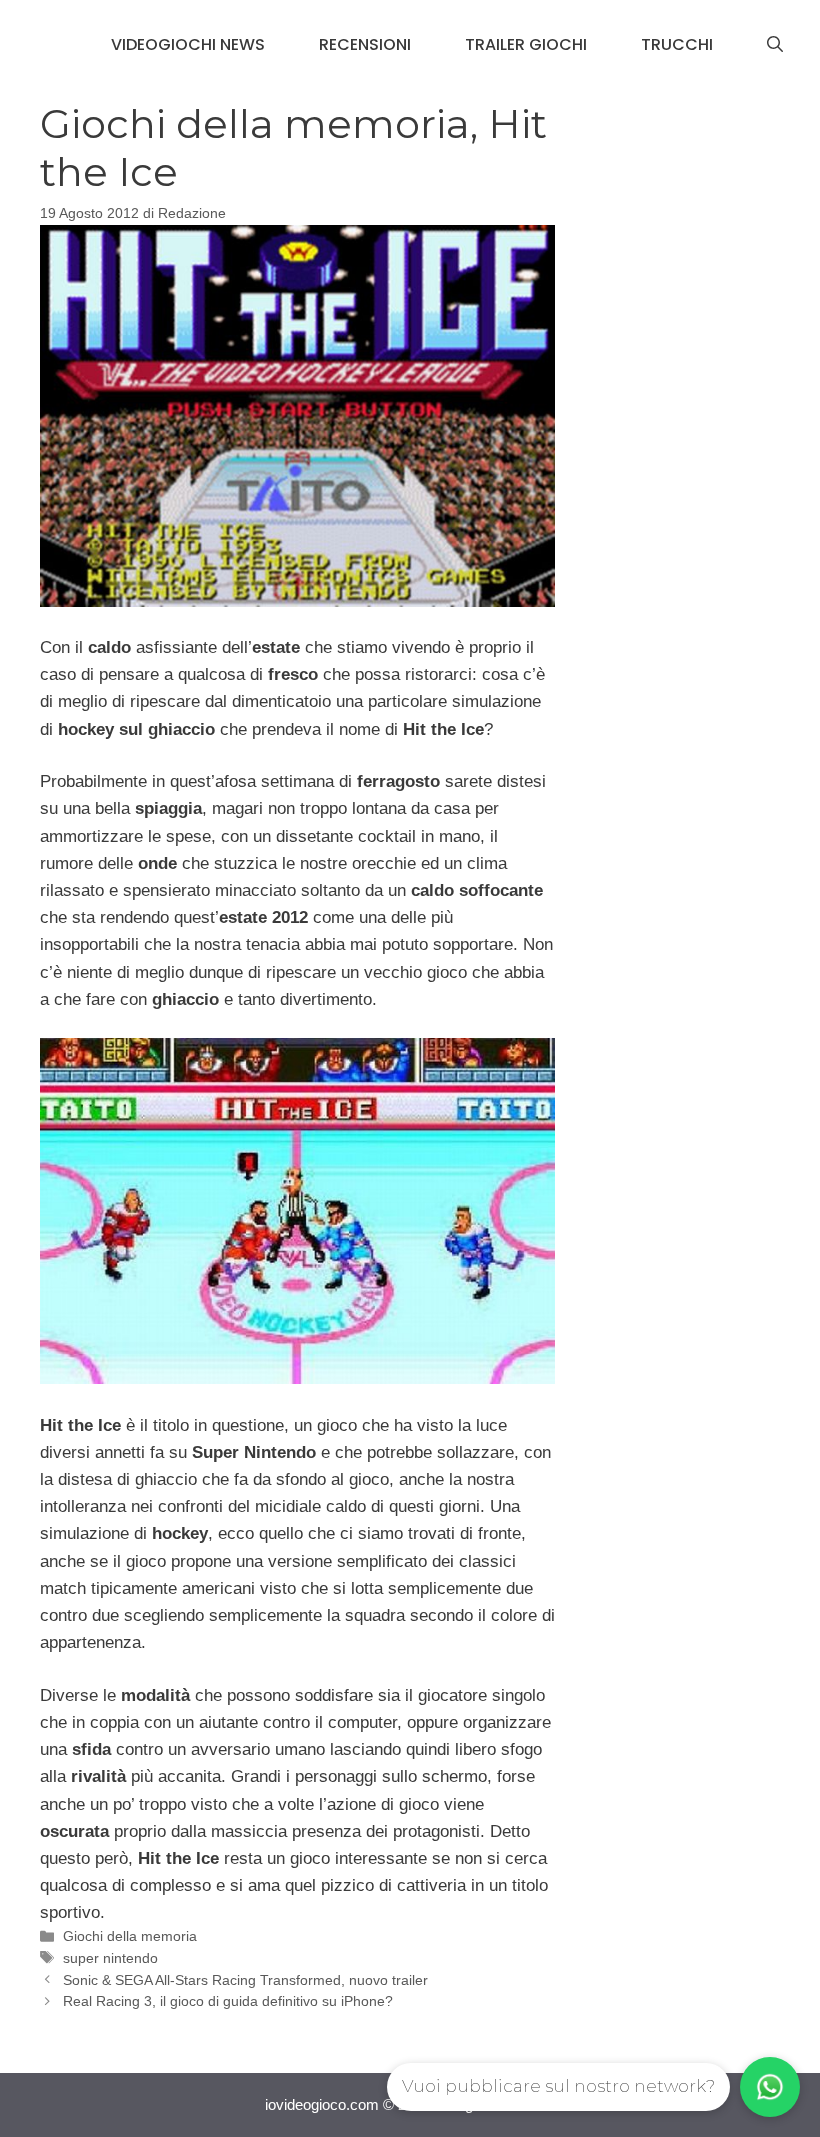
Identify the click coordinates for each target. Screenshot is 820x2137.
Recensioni (365, 44)
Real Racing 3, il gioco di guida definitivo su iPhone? (228, 2001)
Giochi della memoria (130, 1936)
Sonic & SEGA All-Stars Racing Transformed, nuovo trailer (245, 1980)
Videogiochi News (188, 44)
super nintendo (110, 1958)
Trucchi (677, 44)
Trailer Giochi (526, 44)
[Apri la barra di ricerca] (775, 45)
